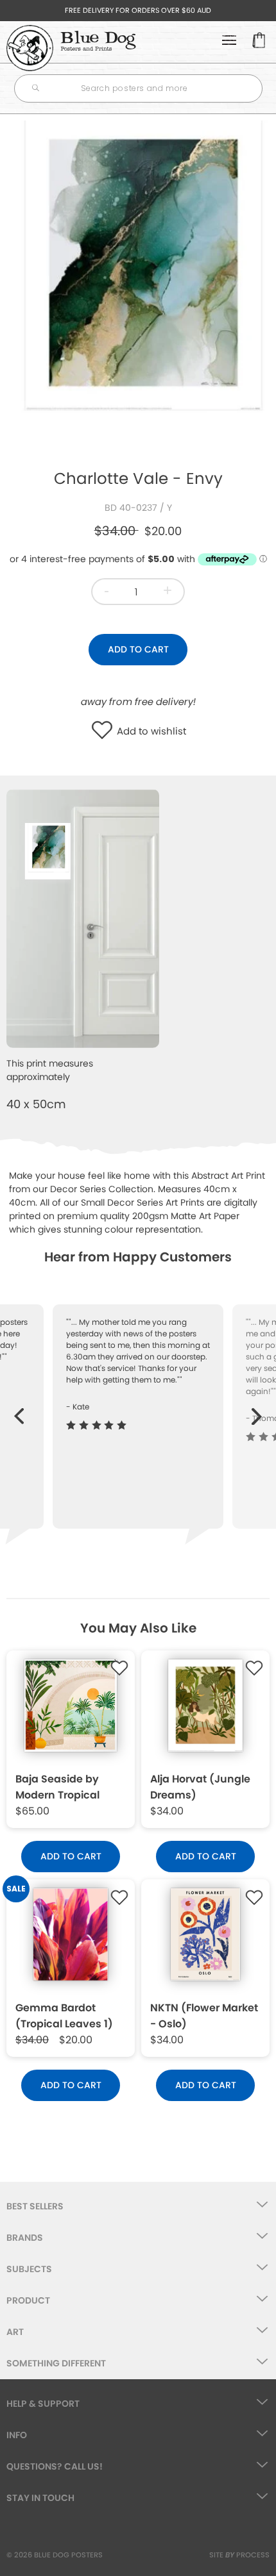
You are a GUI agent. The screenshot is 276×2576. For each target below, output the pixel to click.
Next (257, 1410)
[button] (105, 731)
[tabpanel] (138, 286)
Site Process (239, 2555)
